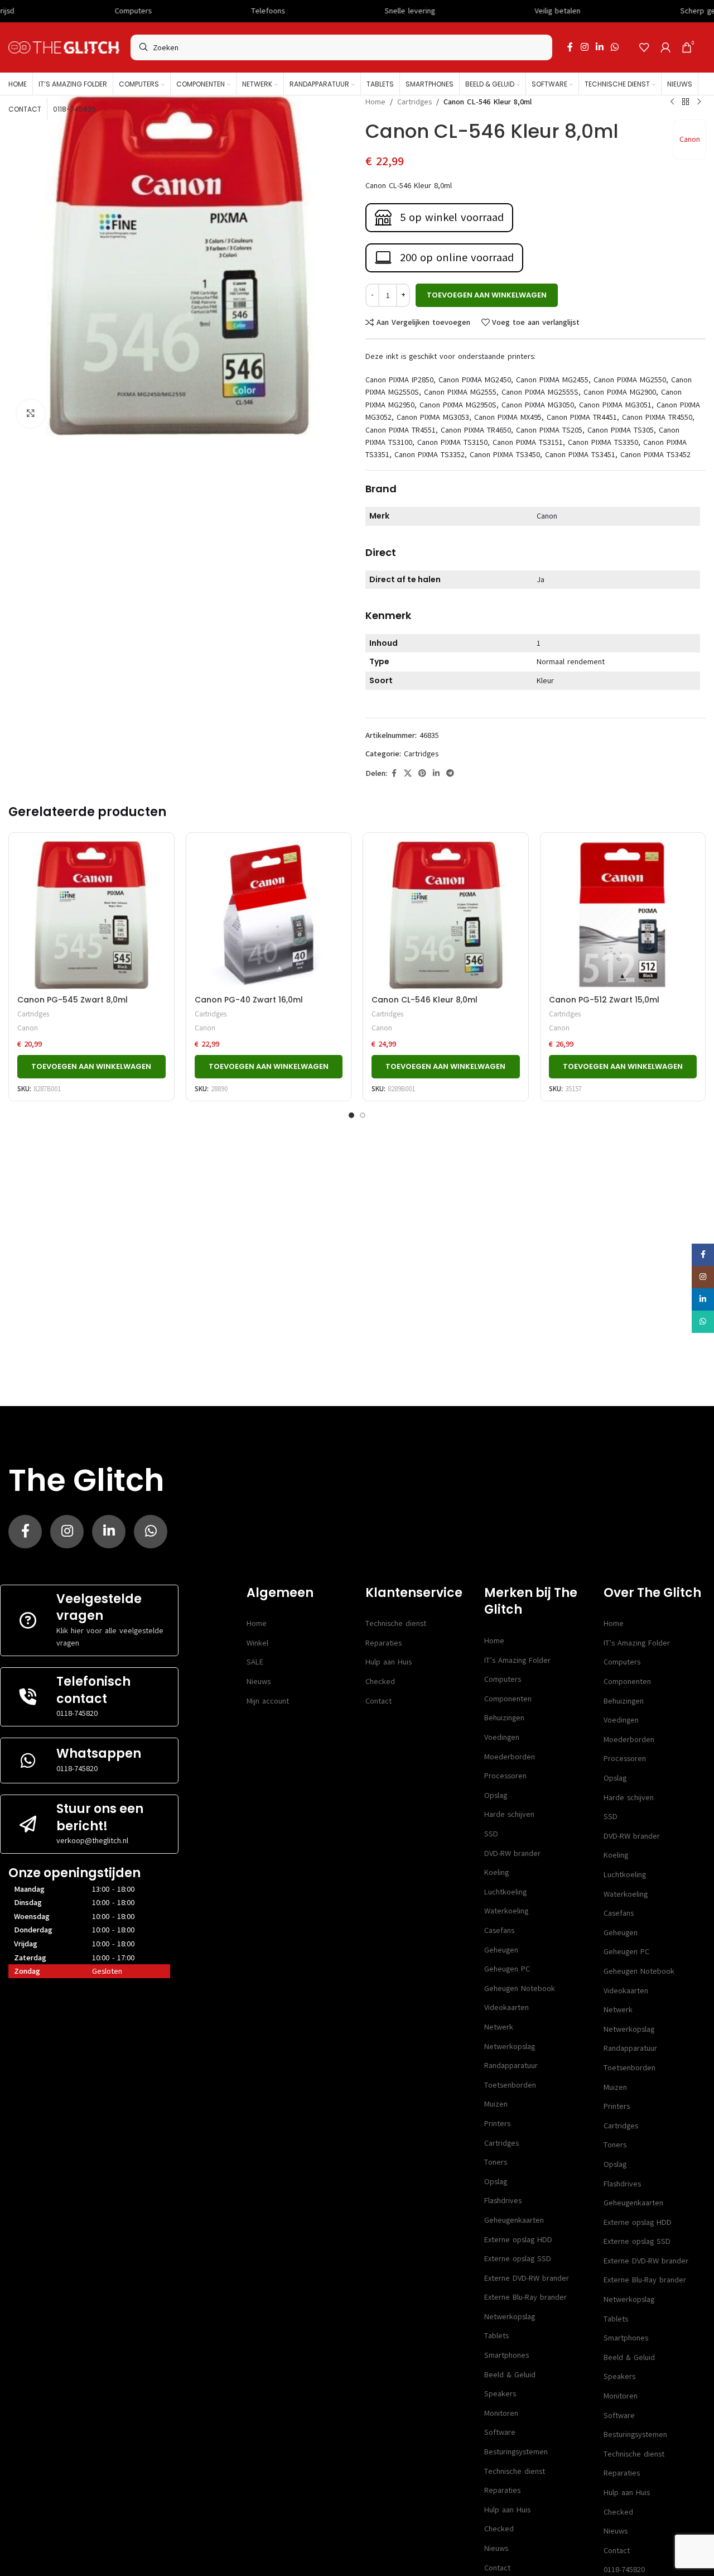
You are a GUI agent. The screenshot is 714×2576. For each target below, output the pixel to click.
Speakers (500, 2394)
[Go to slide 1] (351, 1115)
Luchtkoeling (505, 1892)
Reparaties (383, 1643)
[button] (91, 1067)
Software (500, 2432)
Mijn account (268, 1701)
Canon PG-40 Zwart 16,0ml (249, 1000)
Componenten (508, 1699)
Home (375, 102)
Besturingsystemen (516, 2452)
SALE (255, 1662)
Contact (378, 1701)
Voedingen (502, 1737)
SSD (491, 1834)
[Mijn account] (665, 47)
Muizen (496, 2104)
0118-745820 (77, 1713)
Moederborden (510, 1757)
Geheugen (501, 1950)
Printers (497, 2124)
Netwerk (499, 2027)
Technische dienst (396, 1623)
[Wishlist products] (644, 47)
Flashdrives (503, 2201)
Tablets (496, 2336)
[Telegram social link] (450, 774)
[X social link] (408, 774)
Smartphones (506, 2355)
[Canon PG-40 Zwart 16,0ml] (269, 915)
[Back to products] (686, 102)
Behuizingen (504, 1718)
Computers (503, 1679)
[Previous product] (672, 102)
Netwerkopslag (510, 2047)
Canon (690, 139)
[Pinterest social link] (422, 774)
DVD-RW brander (512, 1853)
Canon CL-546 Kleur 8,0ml (424, 1000)
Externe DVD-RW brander (527, 2278)
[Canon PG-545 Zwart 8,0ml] (91, 915)
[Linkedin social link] (599, 47)
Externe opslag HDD (518, 2240)
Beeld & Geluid (510, 2375)
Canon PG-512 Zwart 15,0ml (604, 1000)
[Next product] (699, 102)
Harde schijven (509, 1814)
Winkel (257, 1643)
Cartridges (414, 102)
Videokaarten (506, 2007)
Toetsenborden (510, 2085)
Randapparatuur (511, 2066)
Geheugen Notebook (520, 1989)
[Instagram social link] (584, 47)
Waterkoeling (506, 1911)
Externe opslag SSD (518, 2259)
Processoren (505, 1776)
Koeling (496, 1872)
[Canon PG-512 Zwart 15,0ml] (623, 915)
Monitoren (501, 2413)
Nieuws (259, 1682)
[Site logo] (64, 47)
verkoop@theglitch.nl (92, 1841)
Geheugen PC (507, 1969)
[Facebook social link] (570, 47)
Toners (496, 2162)
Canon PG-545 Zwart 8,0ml (73, 1000)
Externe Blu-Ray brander (525, 2297)
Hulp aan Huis (389, 1662)
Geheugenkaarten (514, 2220)
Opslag (496, 1795)
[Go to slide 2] (363, 1115)
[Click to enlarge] (31, 414)
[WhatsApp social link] (615, 47)
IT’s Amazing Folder (517, 1660)
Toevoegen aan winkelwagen (487, 295)
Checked (380, 1682)
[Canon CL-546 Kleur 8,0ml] (446, 915)
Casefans (499, 1930)
